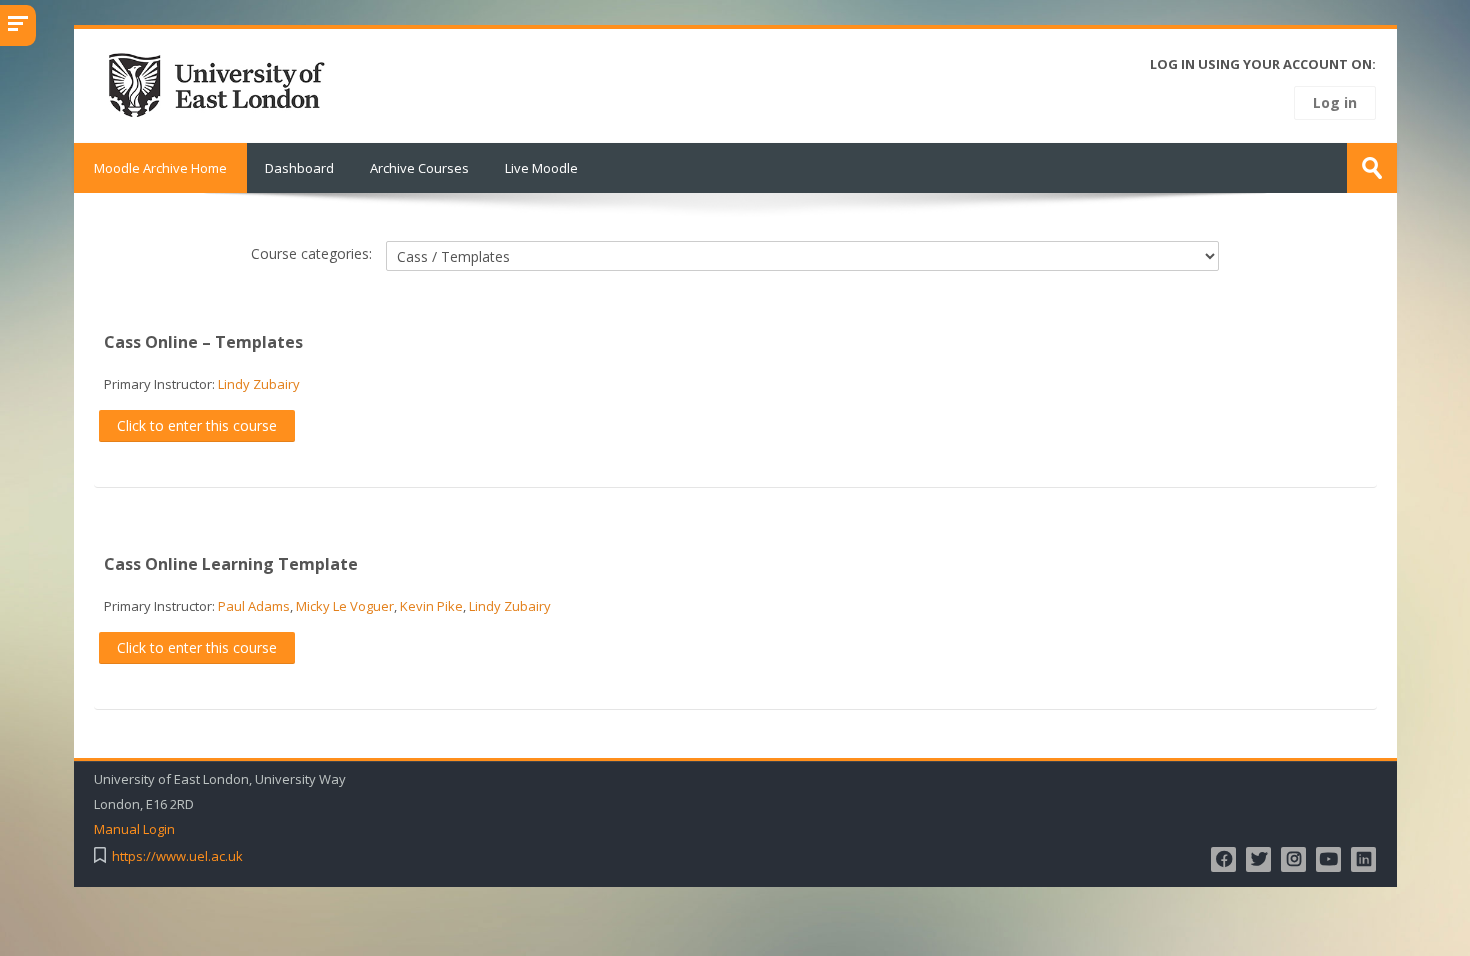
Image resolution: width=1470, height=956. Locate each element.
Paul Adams (254, 606)
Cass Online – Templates (203, 342)
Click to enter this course (197, 425)
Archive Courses (419, 168)
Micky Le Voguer (345, 606)
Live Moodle (541, 168)
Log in (1335, 102)
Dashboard (299, 168)
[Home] (223, 84)
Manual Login (134, 829)
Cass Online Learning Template (231, 564)
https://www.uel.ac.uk (177, 856)
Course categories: (311, 253)
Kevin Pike (431, 606)
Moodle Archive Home (160, 168)
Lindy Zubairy (259, 384)
